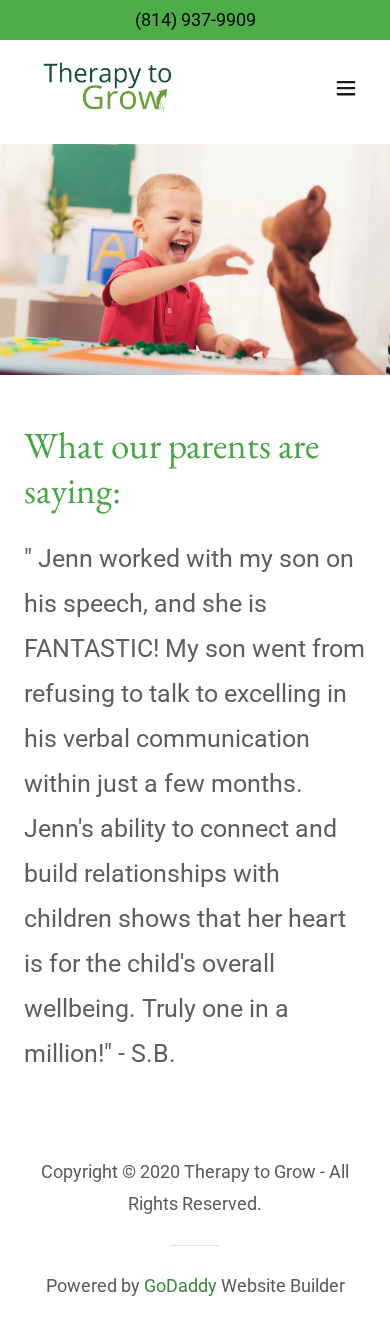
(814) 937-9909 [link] (195, 19)
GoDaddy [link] (180, 1285)
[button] (346, 88)
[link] (111, 88)
